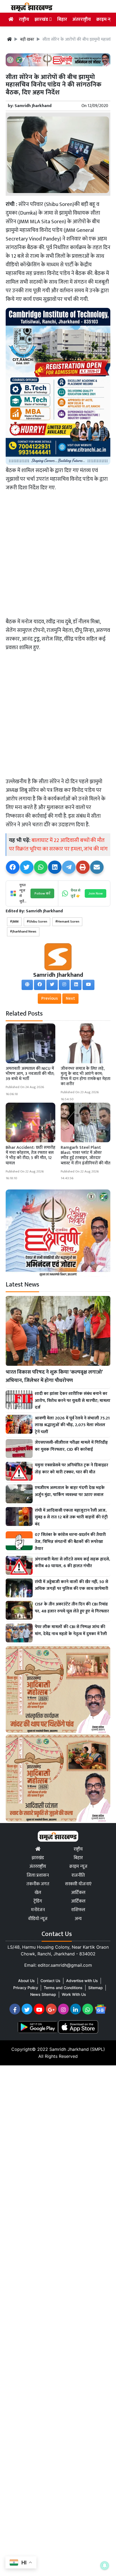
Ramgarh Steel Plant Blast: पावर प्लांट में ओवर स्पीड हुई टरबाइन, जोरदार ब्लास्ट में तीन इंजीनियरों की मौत (86, 1155)
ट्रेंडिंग (38, 1901)
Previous (50, 998)
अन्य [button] (78, 1919)
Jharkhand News (24, 932)
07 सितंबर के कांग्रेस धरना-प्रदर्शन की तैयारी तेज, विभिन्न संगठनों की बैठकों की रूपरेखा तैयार (70, 1542)
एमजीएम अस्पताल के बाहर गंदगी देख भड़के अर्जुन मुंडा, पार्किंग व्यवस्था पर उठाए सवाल (70, 1491)
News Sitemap (43, 1994)
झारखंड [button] (42, 19)
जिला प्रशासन (38, 1875)
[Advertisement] (58, 556)
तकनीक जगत (38, 1884)
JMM (15, 922)
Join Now (95, 893)
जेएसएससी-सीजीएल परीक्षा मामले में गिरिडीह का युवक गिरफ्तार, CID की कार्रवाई (71, 1446)
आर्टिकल (78, 1893)
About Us (26, 1981)
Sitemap (95, 1988)
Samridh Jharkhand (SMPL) (77, 2049)
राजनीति (78, 1875)
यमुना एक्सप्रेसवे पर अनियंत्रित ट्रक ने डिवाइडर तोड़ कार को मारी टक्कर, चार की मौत (71, 1469)
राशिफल (78, 1910)
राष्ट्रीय (24, 19)
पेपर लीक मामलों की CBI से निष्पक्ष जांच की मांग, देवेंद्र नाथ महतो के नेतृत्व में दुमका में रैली (71, 1630)
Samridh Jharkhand (33, 106)
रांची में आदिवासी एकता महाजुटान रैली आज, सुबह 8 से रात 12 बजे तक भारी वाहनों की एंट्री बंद (71, 1517)
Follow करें (42, 893)
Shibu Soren (38, 922)
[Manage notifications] (105, 2565)
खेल (38, 1893)
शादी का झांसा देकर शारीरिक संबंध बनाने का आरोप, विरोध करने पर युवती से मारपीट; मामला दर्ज (73, 1401)
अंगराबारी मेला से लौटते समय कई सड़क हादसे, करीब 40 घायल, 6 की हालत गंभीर (72, 1563)
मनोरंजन (38, 1910)
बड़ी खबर (27, 40)
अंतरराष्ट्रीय (82, 19)
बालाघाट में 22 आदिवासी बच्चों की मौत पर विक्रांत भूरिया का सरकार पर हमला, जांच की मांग (58, 845)
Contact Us (50, 1981)
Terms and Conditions (63, 1988)
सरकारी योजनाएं (78, 1884)
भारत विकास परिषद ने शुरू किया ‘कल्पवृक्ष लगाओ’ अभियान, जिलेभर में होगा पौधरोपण (54, 1376)
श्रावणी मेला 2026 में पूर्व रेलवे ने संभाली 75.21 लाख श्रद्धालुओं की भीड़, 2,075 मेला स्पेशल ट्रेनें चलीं (72, 1425)
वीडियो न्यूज (38, 1919)
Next (70, 998)
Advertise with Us (82, 1981)
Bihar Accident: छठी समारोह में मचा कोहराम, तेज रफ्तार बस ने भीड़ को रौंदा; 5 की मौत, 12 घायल (30, 1155)
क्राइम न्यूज (106, 19)
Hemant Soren (68, 922)
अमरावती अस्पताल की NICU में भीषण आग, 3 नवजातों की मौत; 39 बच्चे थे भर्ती (30, 1074)
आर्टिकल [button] (78, 1901)
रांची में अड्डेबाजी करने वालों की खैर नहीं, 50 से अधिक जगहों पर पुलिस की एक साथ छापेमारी (71, 1585)
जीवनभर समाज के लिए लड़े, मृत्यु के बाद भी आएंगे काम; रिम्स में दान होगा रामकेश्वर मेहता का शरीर (86, 1076)
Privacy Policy (26, 1988)
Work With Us (74, 1994)
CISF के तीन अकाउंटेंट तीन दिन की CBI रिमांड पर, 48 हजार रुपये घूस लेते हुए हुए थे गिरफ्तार (72, 1608)
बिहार (62, 19)
